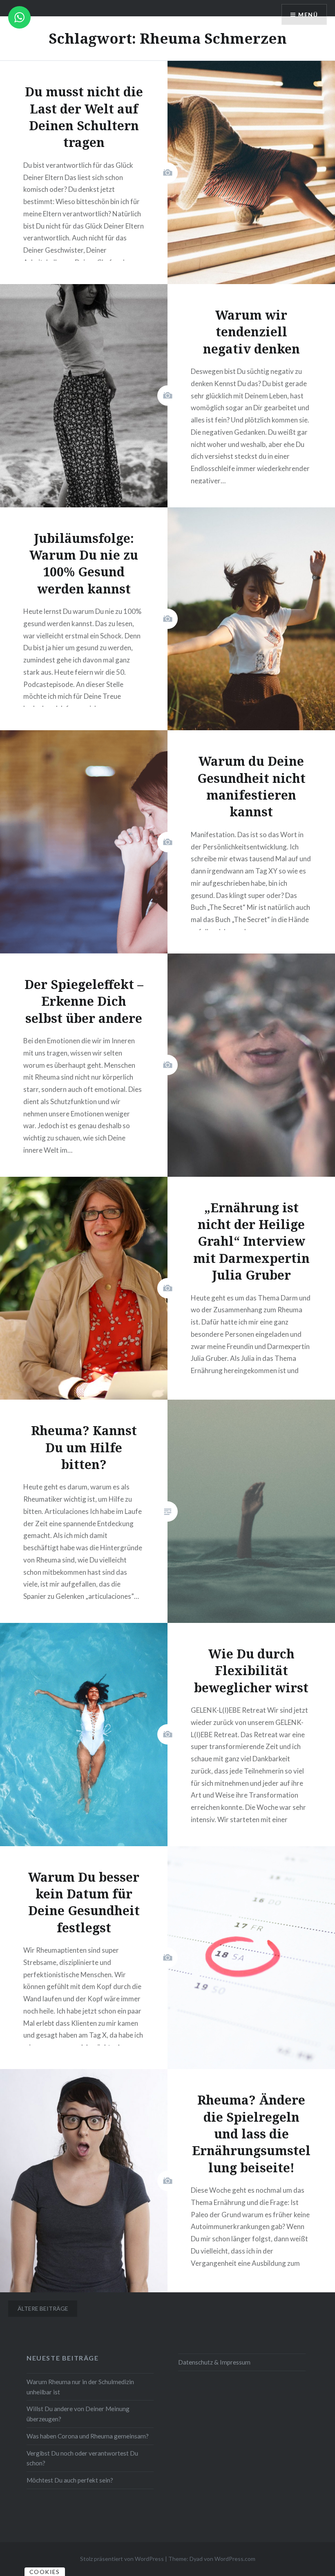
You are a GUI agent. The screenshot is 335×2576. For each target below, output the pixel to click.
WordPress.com (235, 2559)
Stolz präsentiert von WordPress (122, 2559)
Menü (308, 14)
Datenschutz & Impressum (214, 2362)
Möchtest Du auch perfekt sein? (70, 2480)
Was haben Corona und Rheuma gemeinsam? (88, 2436)
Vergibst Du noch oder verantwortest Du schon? (82, 2458)
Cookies (45, 2572)
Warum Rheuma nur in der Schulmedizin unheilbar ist (80, 2387)
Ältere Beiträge (43, 2308)
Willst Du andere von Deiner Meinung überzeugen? (78, 2414)
